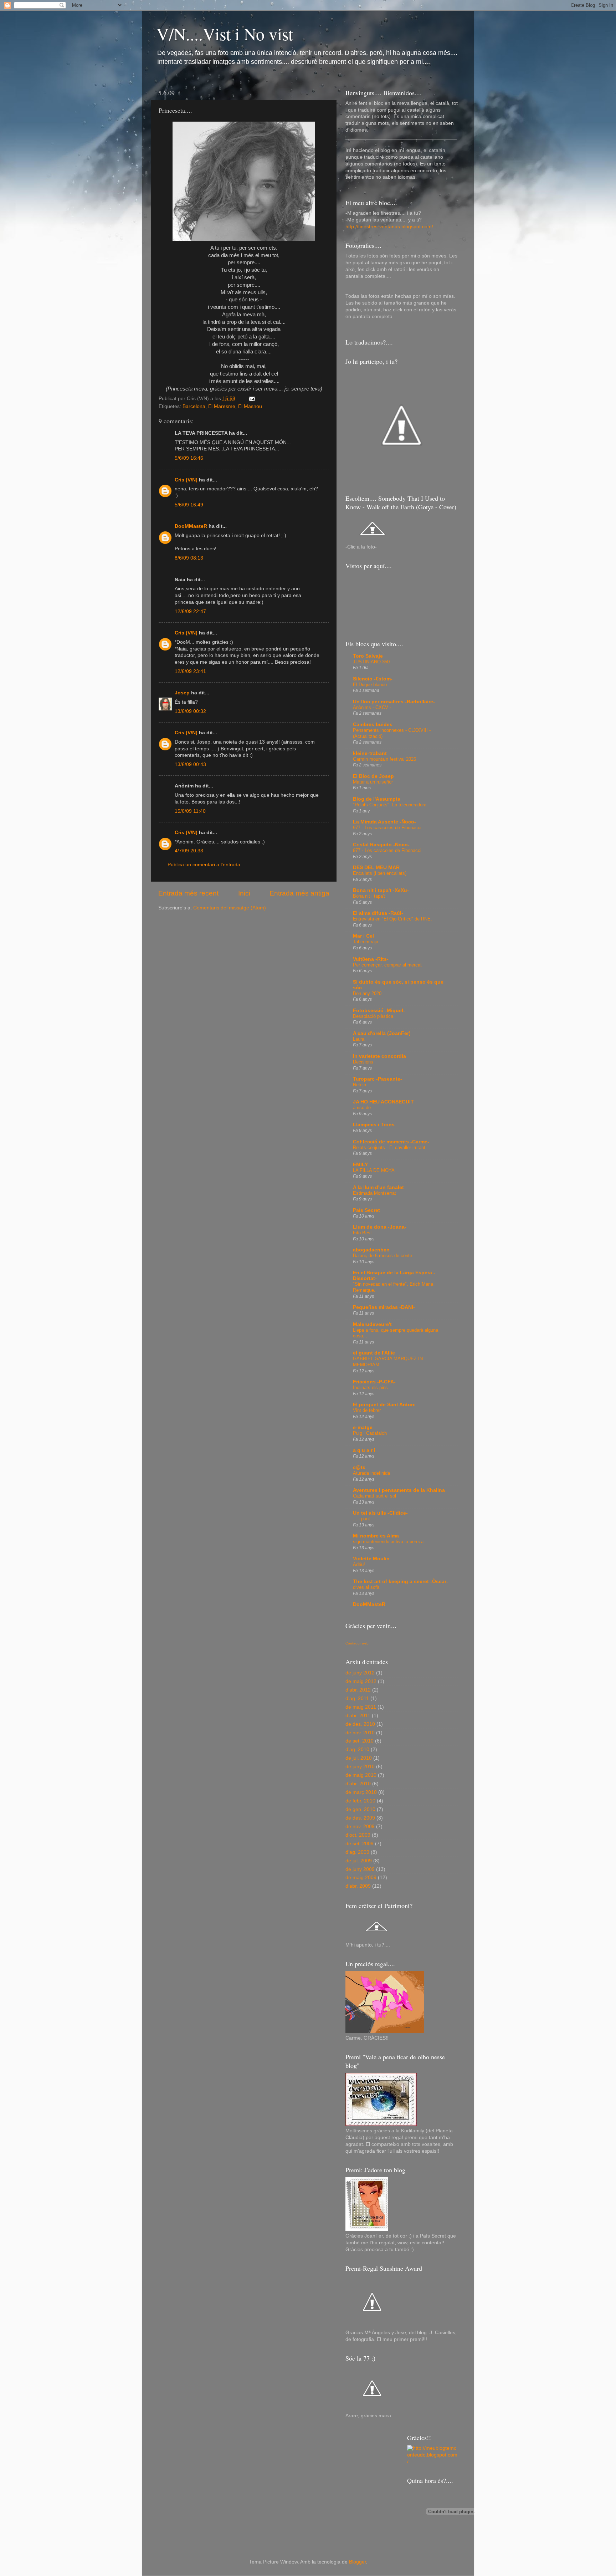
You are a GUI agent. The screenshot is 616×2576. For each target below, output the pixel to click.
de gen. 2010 (360, 1809)
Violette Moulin (371, 1559)
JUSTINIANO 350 (371, 662)
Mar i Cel (363, 936)
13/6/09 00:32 (190, 711)
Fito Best (362, 1233)
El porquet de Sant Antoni (384, 1405)
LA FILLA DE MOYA (374, 1170)
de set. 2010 (360, 1741)
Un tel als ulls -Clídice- (380, 1513)
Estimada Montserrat (374, 1193)
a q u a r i (364, 1450)
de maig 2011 (361, 1707)
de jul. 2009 (359, 1861)
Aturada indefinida (371, 1473)
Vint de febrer (367, 1410)
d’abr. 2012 (358, 1690)
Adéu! (359, 1564)
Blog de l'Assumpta (377, 799)
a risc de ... (365, 1108)
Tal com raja (366, 942)
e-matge (363, 1427)
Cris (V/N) (186, 480)
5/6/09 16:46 (189, 458)
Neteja (360, 1085)
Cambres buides (373, 725)
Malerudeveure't (372, 1324)
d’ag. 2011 (357, 1698)
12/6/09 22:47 (190, 611)
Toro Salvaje (368, 656)
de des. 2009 (360, 1818)
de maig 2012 (361, 1681)
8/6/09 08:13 (189, 558)
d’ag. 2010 (357, 1749)
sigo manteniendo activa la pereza (388, 1542)
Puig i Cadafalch (370, 1433)
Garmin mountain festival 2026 (384, 759)
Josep (182, 693)
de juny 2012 (360, 1673)
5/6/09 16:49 (189, 505)
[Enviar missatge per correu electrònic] (251, 399)
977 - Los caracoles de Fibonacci (387, 828)
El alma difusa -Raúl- (378, 913)
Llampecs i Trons (374, 1125)
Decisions (363, 1062)
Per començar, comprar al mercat (387, 965)
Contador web (357, 1643)
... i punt (361, 1519)
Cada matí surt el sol (374, 1496)
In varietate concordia (379, 1056)
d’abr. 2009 (358, 1886)
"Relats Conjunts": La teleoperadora (390, 805)
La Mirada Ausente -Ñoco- (384, 822)
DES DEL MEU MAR (376, 868)
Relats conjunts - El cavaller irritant (389, 1147)
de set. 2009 (360, 1844)
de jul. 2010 (359, 1758)
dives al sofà (366, 1587)
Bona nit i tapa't (369, 896)
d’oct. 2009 (358, 1835)
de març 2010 (361, 1792)
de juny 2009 (360, 1869)
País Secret (366, 1210)
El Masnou (250, 406)
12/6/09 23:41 (190, 671)
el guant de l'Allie (374, 1353)
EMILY (360, 1165)
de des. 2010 (360, 1724)
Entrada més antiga (299, 893)
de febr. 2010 (360, 1801)
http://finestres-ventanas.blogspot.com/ (389, 227)
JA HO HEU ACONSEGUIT (383, 1102)
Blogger (358, 2562)
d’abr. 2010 (358, 1784)
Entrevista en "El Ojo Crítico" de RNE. (392, 919)
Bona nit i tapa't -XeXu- (381, 890)
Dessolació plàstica (373, 1016)
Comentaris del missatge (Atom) (230, 908)
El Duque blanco (370, 685)
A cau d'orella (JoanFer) (382, 1033)
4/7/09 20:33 (189, 851)
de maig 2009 (361, 1878)
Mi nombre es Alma (376, 1536)
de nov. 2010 (360, 1733)
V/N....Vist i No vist (225, 34)
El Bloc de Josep (373, 776)
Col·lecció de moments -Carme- (391, 1142)
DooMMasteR (191, 526)
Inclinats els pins (370, 1388)
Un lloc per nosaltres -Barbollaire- (394, 702)
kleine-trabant (370, 753)
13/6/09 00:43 (190, 764)
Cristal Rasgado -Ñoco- (381, 845)
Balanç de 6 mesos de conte (383, 1256)
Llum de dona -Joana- (380, 1227)
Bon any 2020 (367, 993)
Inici (244, 893)
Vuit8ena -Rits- (371, 959)
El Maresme (222, 406)
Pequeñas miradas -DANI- (384, 1307)
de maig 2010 (361, 1775)
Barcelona (194, 406)
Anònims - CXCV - (372, 707)
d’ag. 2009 (357, 1852)
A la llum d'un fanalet (378, 1187)
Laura (359, 1039)
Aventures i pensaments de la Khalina (399, 1490)
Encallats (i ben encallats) (380, 873)
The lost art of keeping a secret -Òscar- (401, 1582)
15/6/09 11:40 (190, 811)
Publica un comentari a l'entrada (204, 865)
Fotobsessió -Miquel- (379, 1011)
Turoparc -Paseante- (378, 1079)
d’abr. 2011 (358, 1716)
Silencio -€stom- (373, 679)
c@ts (359, 1467)
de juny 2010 (360, 1767)
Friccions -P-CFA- (374, 1382)
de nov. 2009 (360, 1827)
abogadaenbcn (371, 1250)
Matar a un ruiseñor (373, 782)
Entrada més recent (188, 893)
